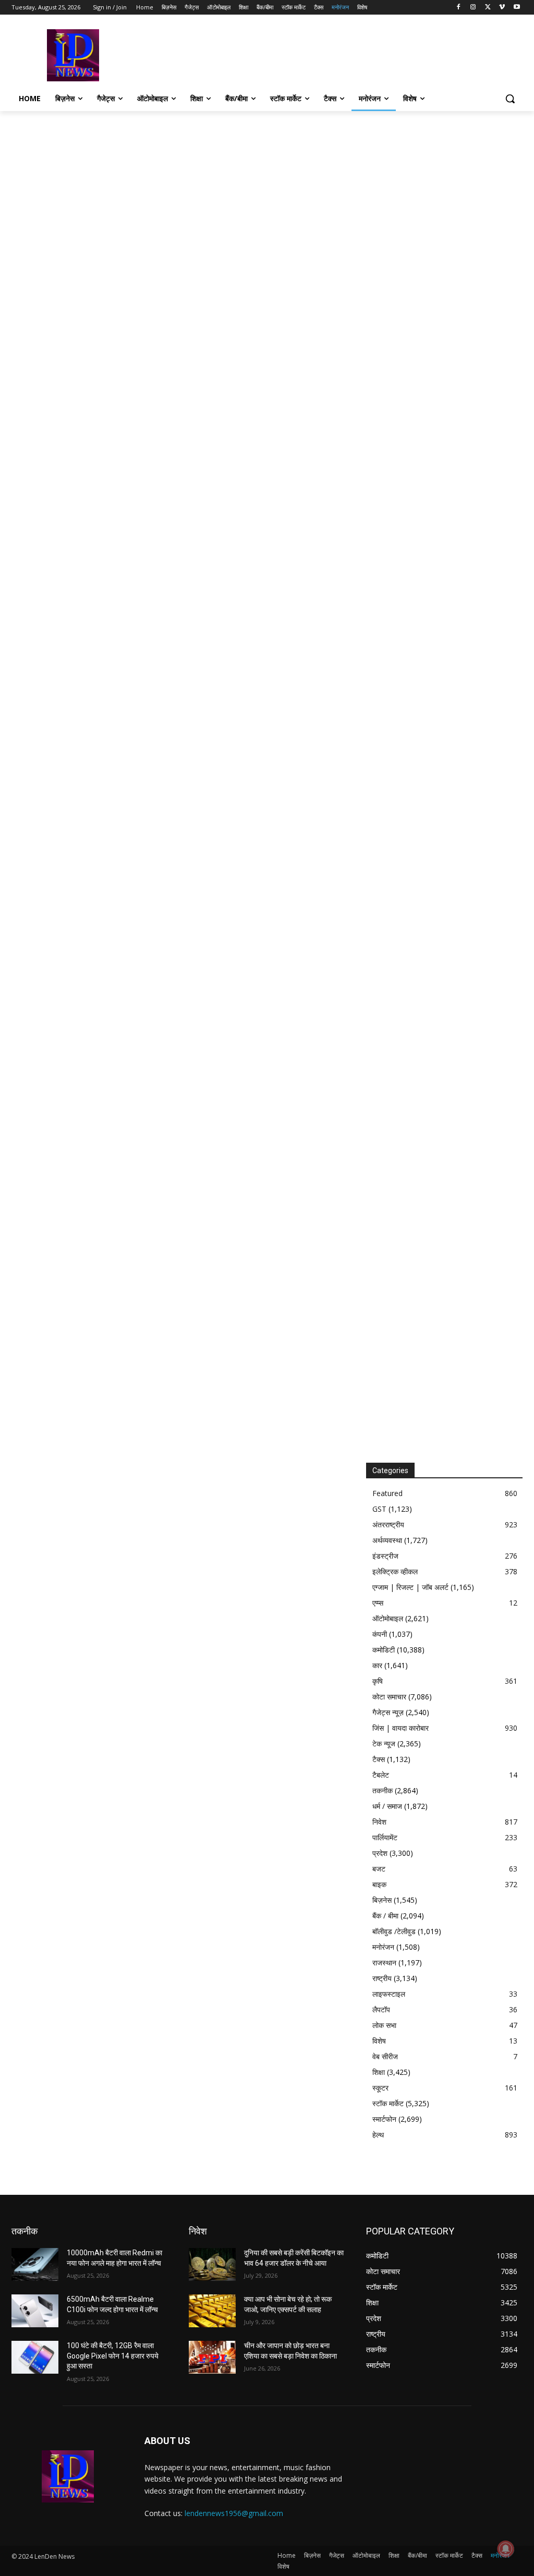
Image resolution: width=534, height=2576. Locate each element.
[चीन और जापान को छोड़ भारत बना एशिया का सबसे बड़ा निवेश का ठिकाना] (212, 2357)
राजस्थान (384, 1963)
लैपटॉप (381, 2009)
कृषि (378, 1681)
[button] (510, 99)
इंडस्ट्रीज (385, 1556)
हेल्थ (378, 2135)
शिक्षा (379, 2072)
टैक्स (379, 1759)
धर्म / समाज (387, 1806)
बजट (379, 1869)
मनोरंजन (383, 1947)
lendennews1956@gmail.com (234, 2513)
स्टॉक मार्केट (388, 2103)
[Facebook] (459, 8)
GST (379, 1509)
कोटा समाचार (389, 1697)
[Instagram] (473, 8)
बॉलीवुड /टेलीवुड (394, 1931)
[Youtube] (517, 8)
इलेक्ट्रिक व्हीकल (395, 1571)
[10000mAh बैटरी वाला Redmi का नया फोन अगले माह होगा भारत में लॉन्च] (35, 2264)
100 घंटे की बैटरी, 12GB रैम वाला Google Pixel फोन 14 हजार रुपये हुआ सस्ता (113, 2356)
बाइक (379, 1884)
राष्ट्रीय (382, 1978)
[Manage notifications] (506, 2549)
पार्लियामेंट (385, 1837)
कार (377, 1665)
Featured (387, 1493)
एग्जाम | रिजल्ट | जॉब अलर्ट (410, 1587)
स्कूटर (380, 2088)
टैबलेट (381, 1775)
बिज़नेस (382, 1900)
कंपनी (380, 1634)
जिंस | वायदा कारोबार (400, 1728)
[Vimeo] (502, 8)
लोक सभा (384, 2025)
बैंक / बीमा (385, 1916)
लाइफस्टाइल (389, 1994)
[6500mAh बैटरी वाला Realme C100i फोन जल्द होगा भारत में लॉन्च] (35, 2311)
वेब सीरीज (385, 2056)
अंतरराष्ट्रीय (388, 1524)
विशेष (379, 2041)
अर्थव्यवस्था (387, 1540)
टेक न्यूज (384, 1743)
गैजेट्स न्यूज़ (388, 1712)
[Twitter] (488, 8)
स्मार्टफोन (384, 2119)
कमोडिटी (384, 1650)
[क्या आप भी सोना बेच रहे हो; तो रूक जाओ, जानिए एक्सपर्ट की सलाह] (212, 2311)
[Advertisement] (256, 54)
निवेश (379, 1822)
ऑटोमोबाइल (388, 1618)
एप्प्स (378, 1603)
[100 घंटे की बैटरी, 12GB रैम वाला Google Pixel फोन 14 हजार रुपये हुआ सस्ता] (35, 2357)
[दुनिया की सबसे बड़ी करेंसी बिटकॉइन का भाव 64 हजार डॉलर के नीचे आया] (212, 2264)
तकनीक (383, 1790)
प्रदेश (380, 1853)
